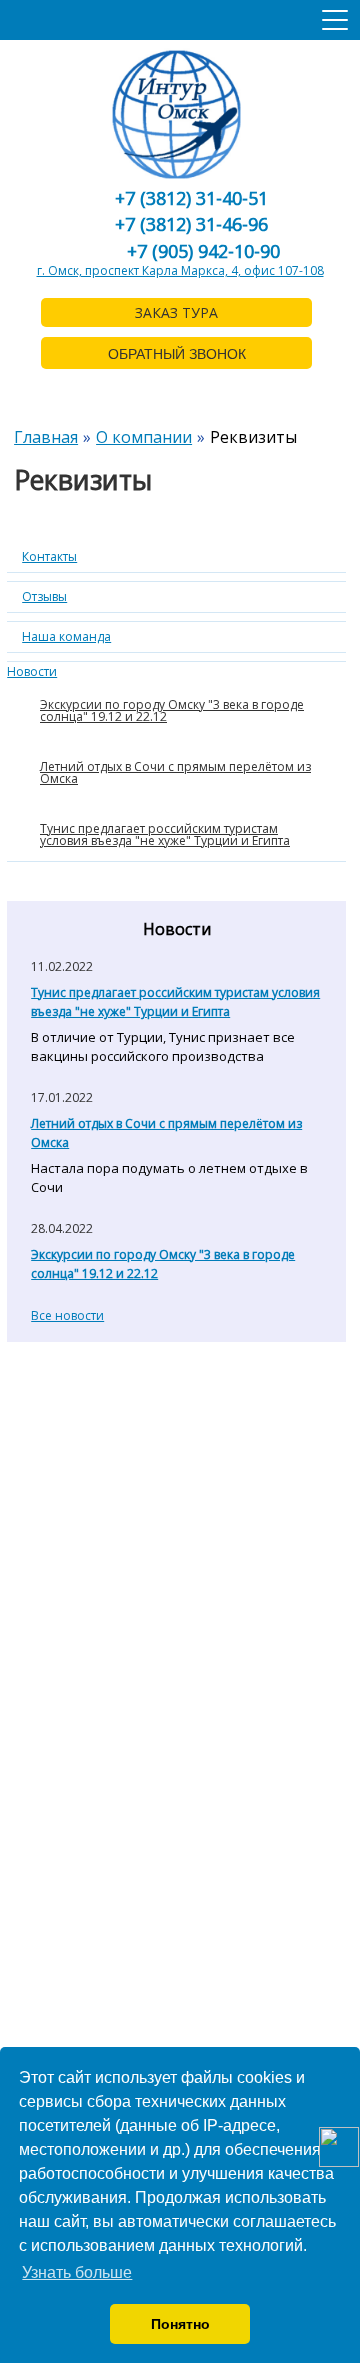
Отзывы (44, 596)
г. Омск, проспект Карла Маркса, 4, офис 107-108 (180, 270)
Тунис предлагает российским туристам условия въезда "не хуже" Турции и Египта (165, 834)
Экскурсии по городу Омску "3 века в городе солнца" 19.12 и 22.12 (172, 710)
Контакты (49, 556)
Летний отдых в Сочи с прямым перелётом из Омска (175, 772)
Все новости (67, 1315)
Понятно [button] (180, 2324)
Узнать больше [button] (77, 2272)
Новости (32, 671)
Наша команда (66, 636)
